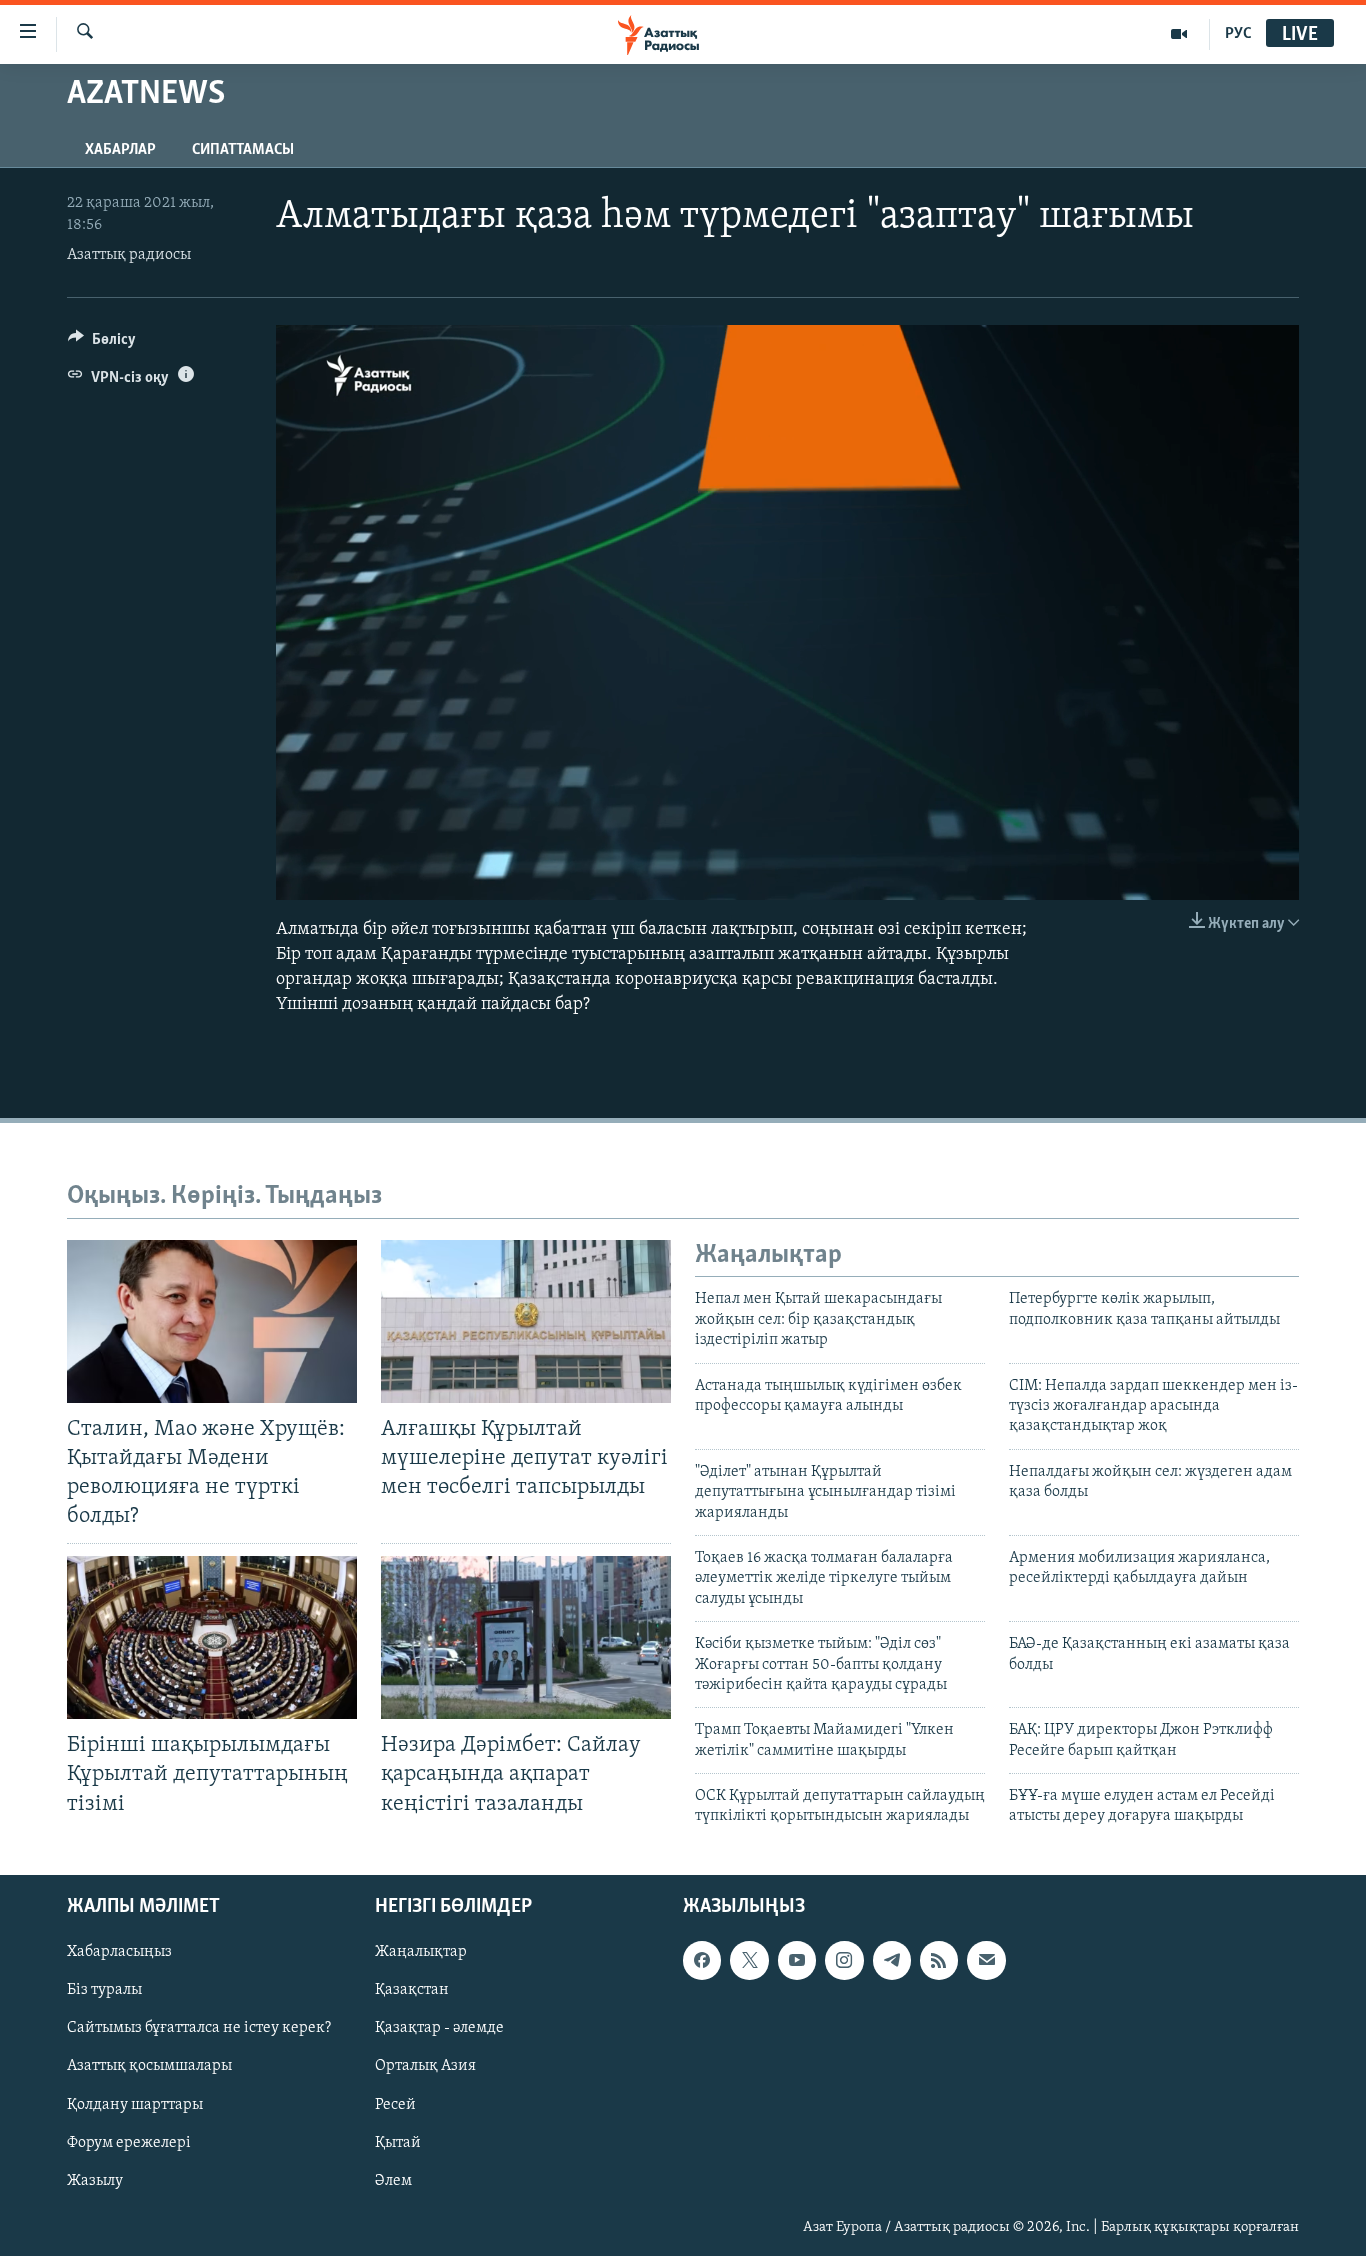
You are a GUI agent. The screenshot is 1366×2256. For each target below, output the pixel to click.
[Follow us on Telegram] (892, 1960)
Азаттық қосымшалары (149, 2066)
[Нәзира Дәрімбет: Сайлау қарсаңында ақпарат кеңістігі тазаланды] (526, 1637)
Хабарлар (120, 150)
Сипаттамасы (243, 150)
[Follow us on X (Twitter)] (749, 1960)
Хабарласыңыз (119, 1952)
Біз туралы (104, 1990)
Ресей (395, 2104)
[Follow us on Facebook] (702, 1960)
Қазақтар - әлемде (439, 2028)
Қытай (398, 2142)
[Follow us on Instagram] (844, 1960)
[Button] (102, 344)
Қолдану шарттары (135, 2104)
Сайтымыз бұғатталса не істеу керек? (199, 2028)
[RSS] (939, 1960)
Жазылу (95, 2180)
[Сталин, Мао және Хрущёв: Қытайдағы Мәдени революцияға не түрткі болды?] (212, 1321)
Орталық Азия (425, 2066)
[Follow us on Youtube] (797, 1960)
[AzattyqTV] (1179, 34)
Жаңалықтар (421, 1952)
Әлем (393, 2180)
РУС (1238, 34)
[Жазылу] (986, 1960)
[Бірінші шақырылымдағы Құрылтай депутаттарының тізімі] (212, 1637)
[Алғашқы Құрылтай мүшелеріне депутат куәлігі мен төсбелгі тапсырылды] (526, 1321)
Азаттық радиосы (129, 255)
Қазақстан (412, 1990)
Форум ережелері (129, 2142)
